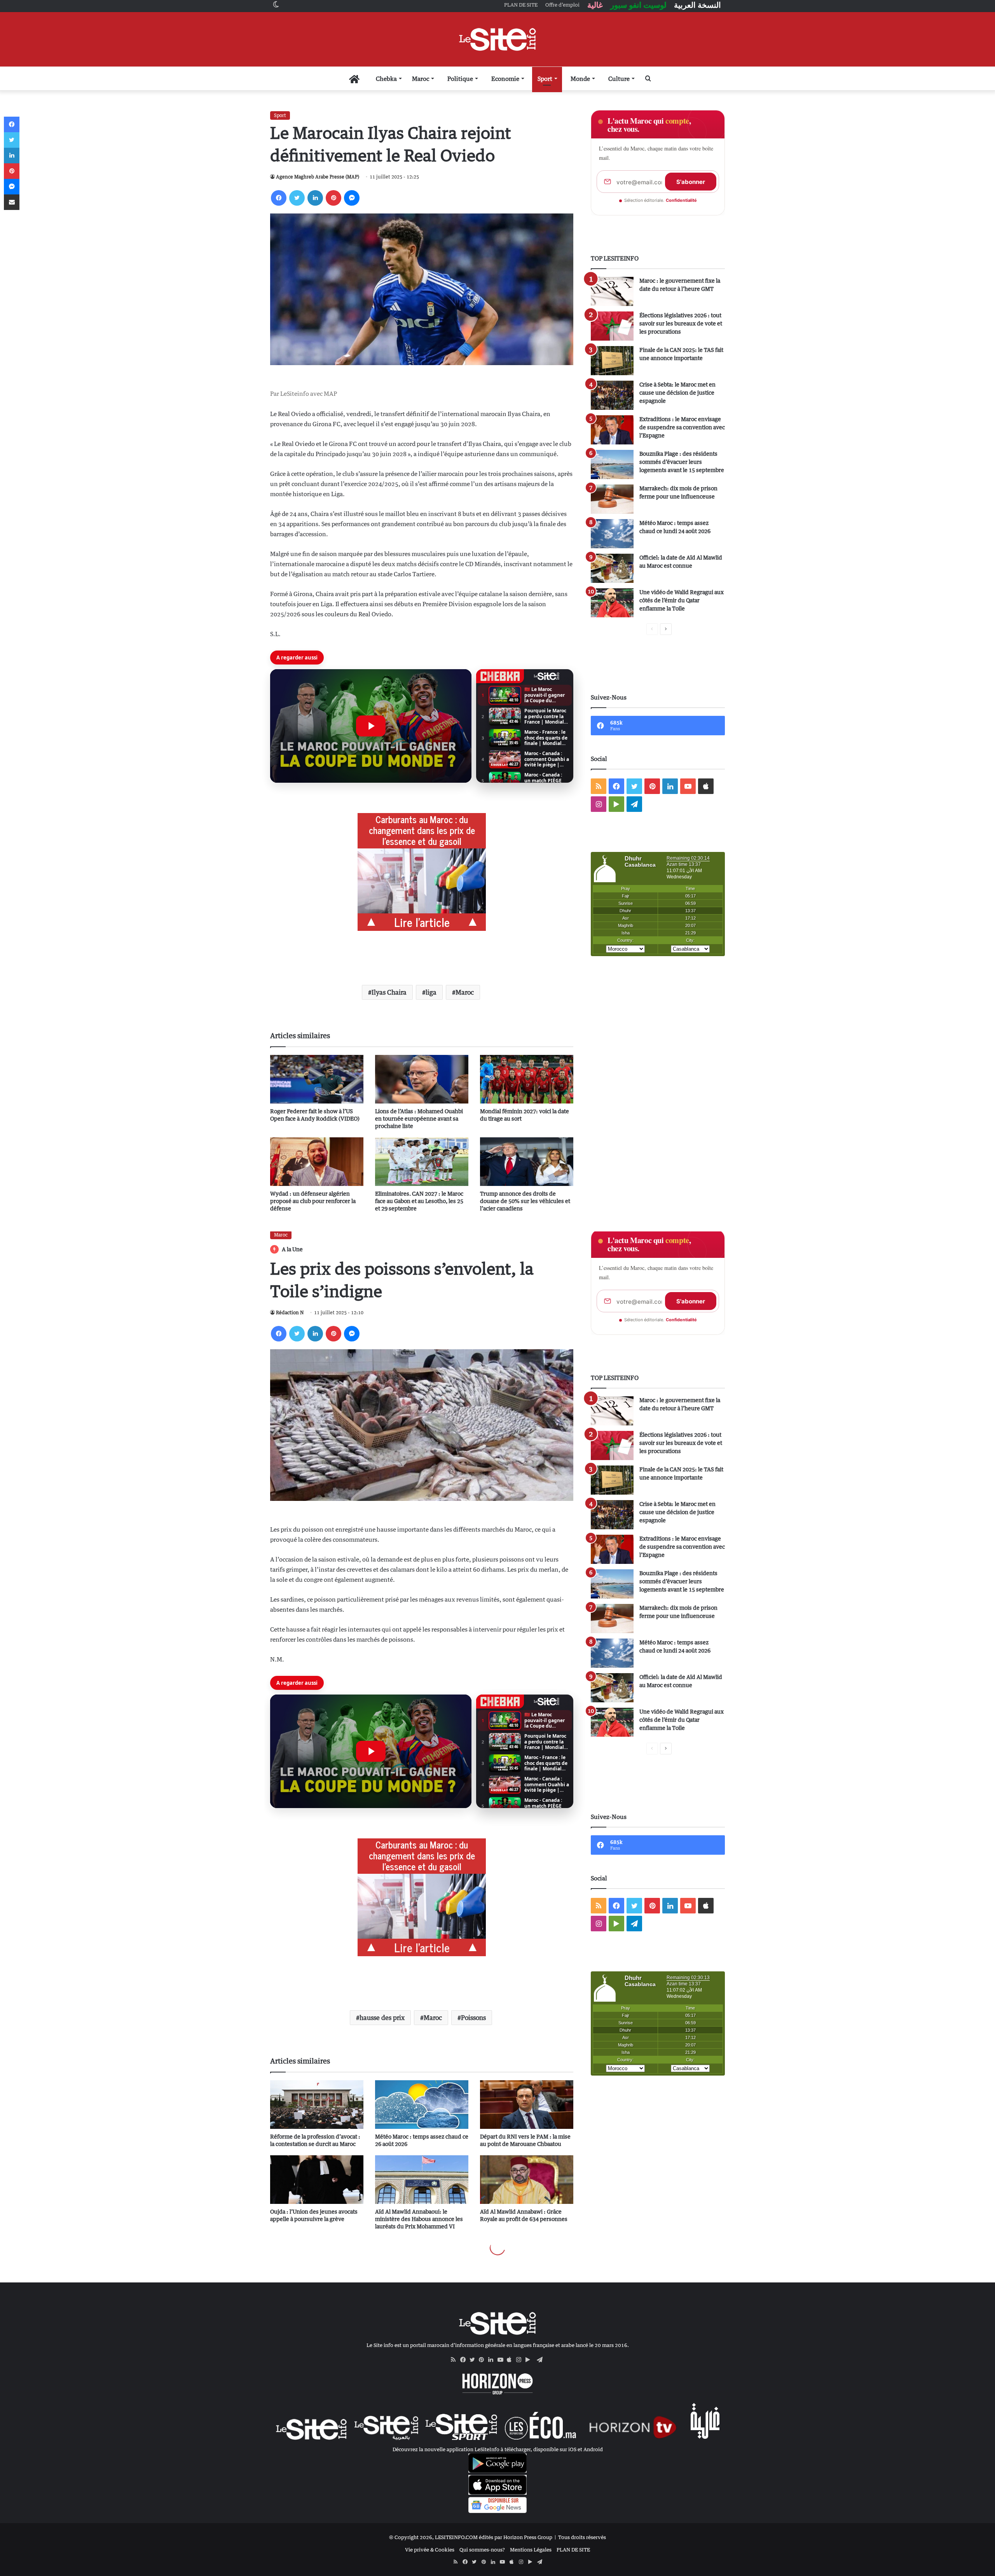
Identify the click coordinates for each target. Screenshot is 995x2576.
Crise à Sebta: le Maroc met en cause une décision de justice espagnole (677, 393)
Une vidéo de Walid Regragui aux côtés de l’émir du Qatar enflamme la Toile (682, 600)
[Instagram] (521, 2360)
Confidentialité (681, 200)
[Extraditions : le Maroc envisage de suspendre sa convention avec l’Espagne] (612, 430)
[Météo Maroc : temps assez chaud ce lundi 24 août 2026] (612, 534)
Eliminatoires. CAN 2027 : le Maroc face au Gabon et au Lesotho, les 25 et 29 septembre (419, 1201)
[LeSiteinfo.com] (497, 39)
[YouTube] (502, 2360)
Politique (460, 79)
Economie (505, 79)
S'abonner (691, 182)
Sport (545, 79)
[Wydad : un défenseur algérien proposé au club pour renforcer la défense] (317, 1162)
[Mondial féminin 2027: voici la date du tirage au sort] (527, 1079)
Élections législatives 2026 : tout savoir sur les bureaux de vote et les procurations (681, 323)
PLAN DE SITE (573, 2550)
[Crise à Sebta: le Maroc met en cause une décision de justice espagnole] (612, 395)
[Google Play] (530, 2360)
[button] (371, 726)
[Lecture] (371, 726)
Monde (580, 79)
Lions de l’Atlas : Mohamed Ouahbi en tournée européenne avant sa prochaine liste (419, 1118)
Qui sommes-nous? (482, 2550)
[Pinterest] (333, 198)
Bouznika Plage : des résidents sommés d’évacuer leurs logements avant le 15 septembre (682, 462)
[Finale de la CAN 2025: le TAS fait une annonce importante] (612, 361)
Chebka (386, 79)
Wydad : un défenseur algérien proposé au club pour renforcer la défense (313, 1201)
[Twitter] (297, 198)
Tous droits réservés (582, 2537)
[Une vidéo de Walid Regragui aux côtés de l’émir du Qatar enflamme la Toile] (612, 603)
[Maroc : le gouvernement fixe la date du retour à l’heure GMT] (612, 291)
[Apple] (511, 2360)
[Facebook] (279, 198)
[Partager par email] (12, 202)
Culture (619, 79)
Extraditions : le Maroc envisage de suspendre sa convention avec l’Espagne (682, 427)
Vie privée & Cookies (430, 2550)
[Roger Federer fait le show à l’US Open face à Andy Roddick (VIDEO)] (317, 1079)
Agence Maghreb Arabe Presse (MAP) (318, 177)
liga (431, 992)
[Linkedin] (315, 198)
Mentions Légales (531, 2550)
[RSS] (456, 2360)
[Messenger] (352, 198)
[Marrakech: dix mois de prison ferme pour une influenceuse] (612, 499)
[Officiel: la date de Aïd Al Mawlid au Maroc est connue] (612, 568)
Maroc (421, 79)
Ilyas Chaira (389, 992)
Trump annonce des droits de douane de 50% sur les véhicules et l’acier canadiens (525, 1201)
